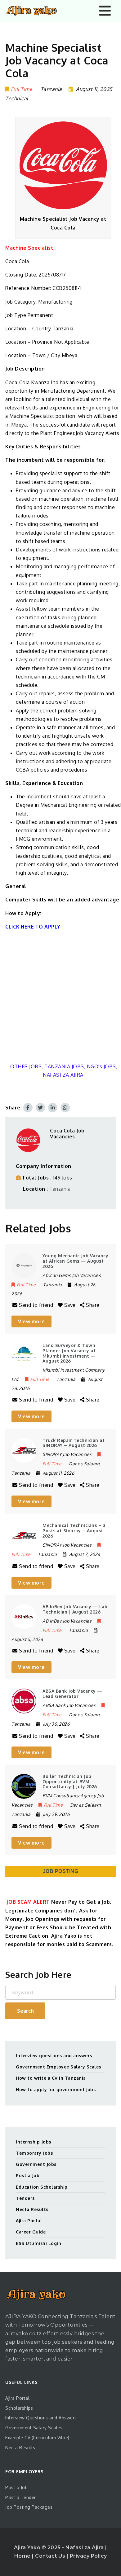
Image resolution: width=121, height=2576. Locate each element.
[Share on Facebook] (28, 1108)
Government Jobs (36, 2164)
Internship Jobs (34, 2142)
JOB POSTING (61, 1871)
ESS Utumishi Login (38, 2243)
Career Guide (31, 2232)
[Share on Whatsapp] (65, 1108)
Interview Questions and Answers (41, 2418)
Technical (17, 98)
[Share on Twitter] (40, 1108)
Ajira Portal (29, 2221)
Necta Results (32, 2209)
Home (23, 2556)
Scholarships (19, 2408)
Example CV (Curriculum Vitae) (37, 2438)
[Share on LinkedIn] (53, 1108)
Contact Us (51, 2556)
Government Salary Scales (34, 2428)
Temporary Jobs (34, 2153)
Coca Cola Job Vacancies (67, 1134)
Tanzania (60, 1189)
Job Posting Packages (29, 2507)
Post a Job (28, 2175)
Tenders (25, 2198)
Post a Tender (21, 2497)
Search (25, 2011)
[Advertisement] (60, 997)
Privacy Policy (88, 2556)
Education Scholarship (42, 2187)
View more (31, 1321)
